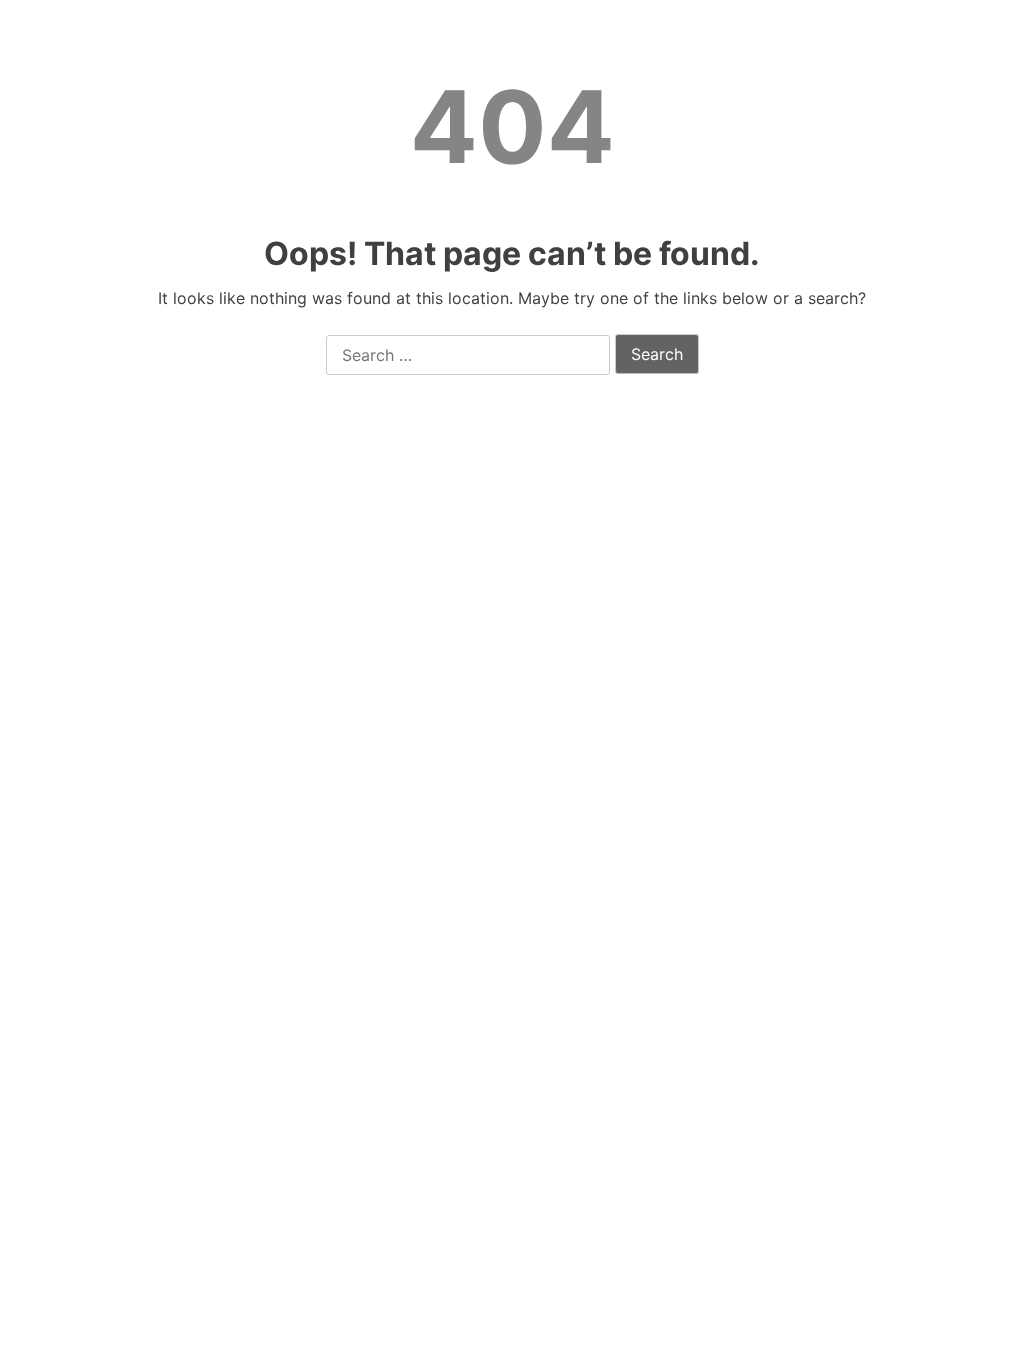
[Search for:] (468, 356)
